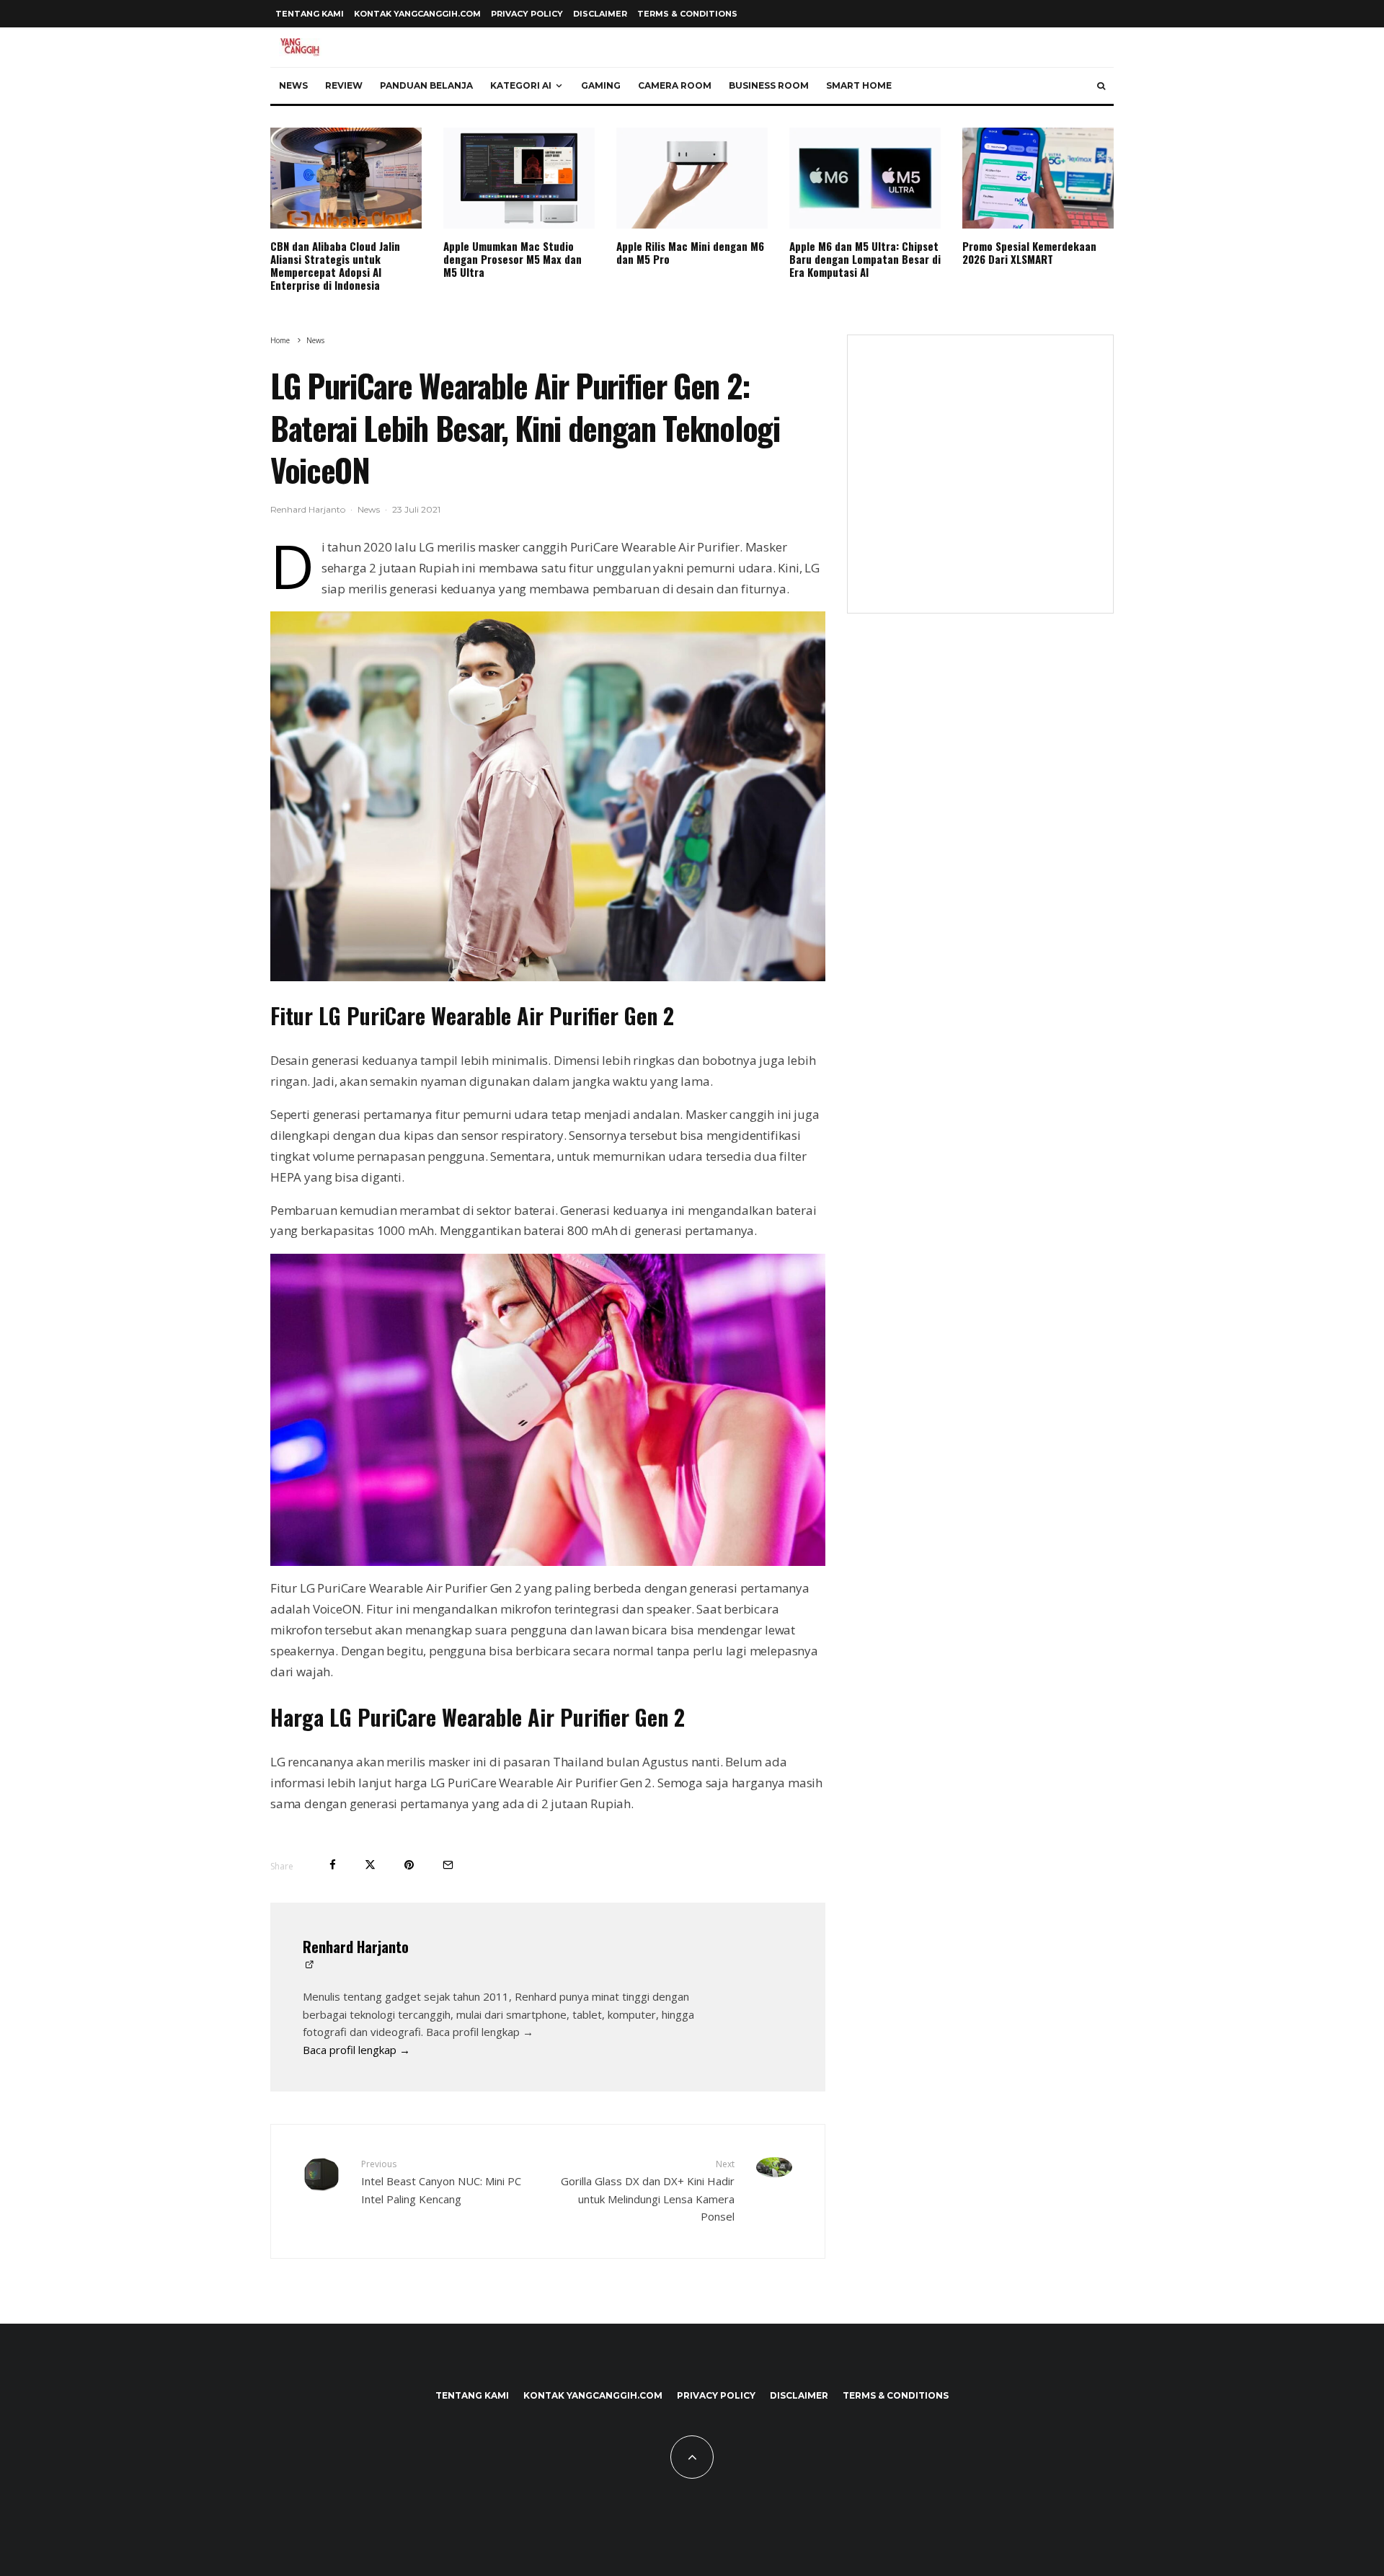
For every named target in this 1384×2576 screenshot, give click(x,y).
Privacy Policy (527, 14)
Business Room (769, 85)
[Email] (448, 1865)
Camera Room (675, 85)
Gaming (601, 85)
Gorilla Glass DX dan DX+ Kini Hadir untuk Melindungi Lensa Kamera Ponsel (648, 2191)
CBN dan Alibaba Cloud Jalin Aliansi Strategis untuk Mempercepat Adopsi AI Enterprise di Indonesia (335, 265)
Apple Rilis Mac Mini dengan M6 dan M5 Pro (690, 252)
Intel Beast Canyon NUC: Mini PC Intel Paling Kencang (441, 2182)
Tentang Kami (310, 14)
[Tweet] (370, 1865)
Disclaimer (600, 14)
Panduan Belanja (426, 85)
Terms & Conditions (687, 14)
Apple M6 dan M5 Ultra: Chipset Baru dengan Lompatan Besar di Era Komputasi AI (865, 259)
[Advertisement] (980, 483)
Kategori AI (521, 85)
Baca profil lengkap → (356, 2050)
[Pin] (409, 1865)
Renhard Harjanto (308, 509)
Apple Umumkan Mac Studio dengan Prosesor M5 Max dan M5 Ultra (513, 259)
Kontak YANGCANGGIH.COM (417, 14)
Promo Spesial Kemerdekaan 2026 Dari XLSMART (1029, 252)
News (293, 85)
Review (344, 85)
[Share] (333, 1865)
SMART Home (859, 85)
